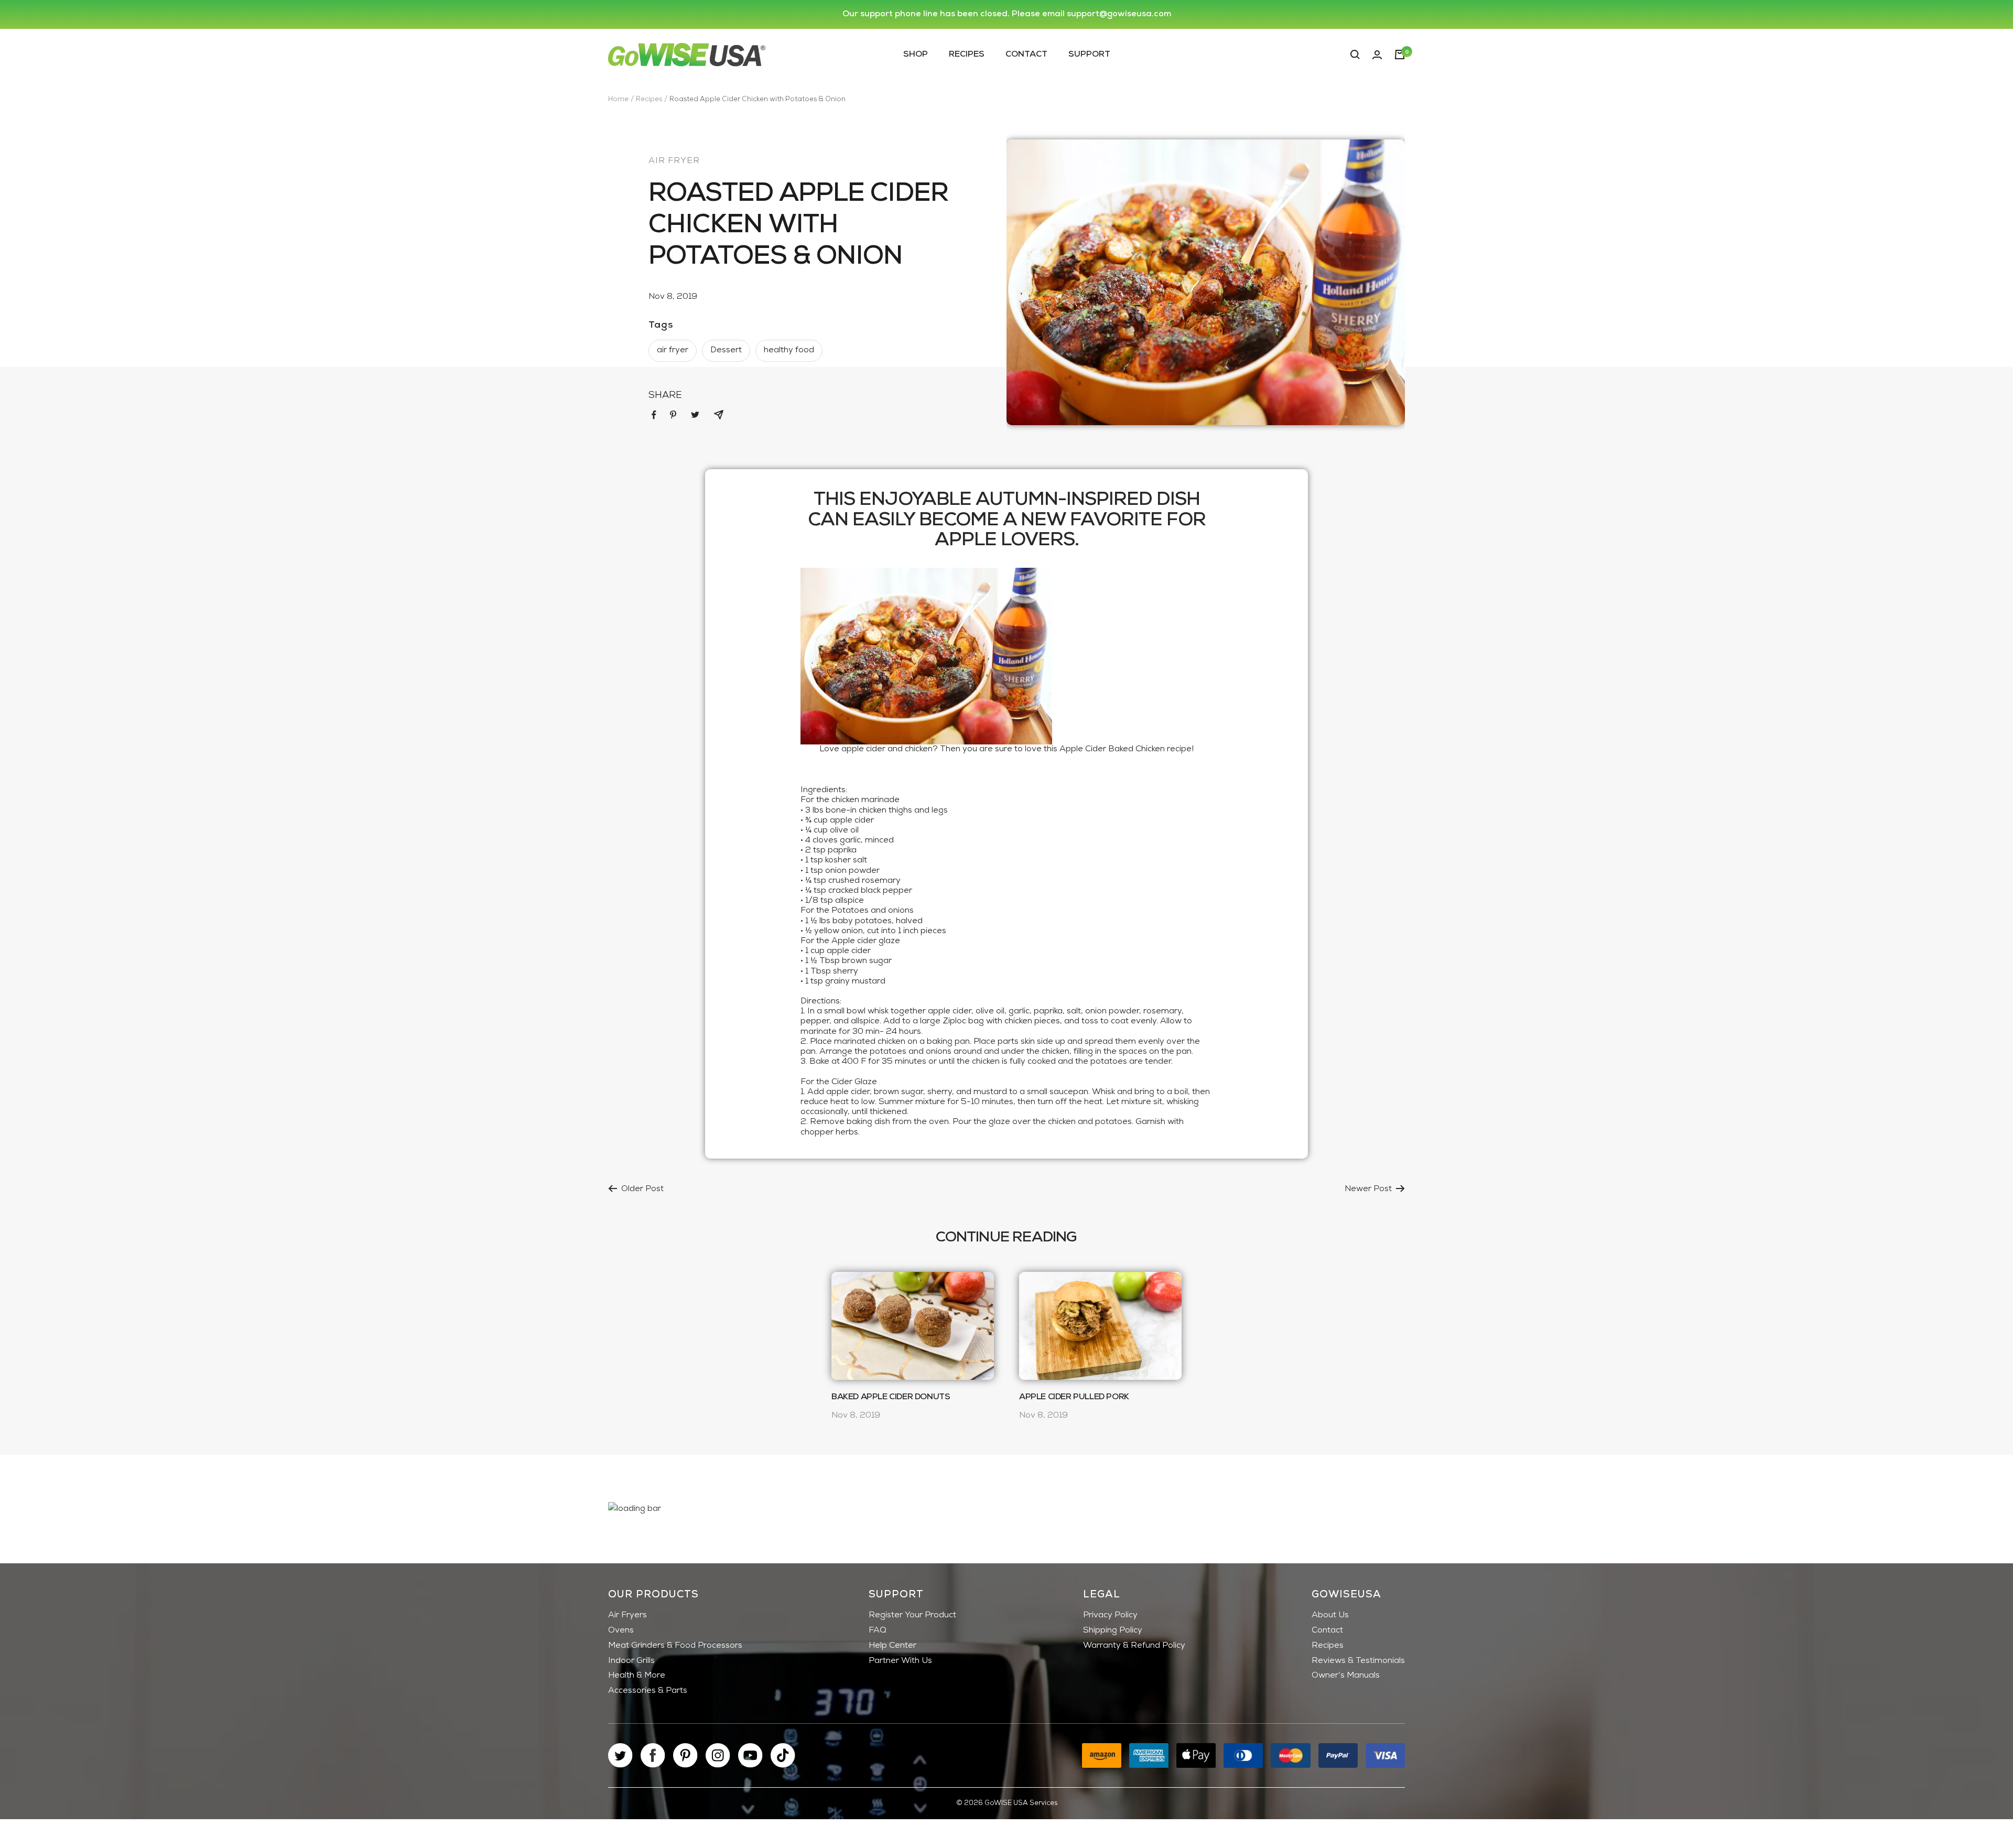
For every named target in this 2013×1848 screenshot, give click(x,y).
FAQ (878, 1630)
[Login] (1377, 55)
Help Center (892, 1646)
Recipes (967, 54)
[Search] (1355, 55)
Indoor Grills (631, 1661)
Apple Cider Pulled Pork (1074, 1397)
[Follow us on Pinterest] (685, 1755)
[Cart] (1400, 55)
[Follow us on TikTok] (783, 1755)
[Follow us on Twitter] (620, 1755)
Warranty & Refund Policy (1134, 1646)
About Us (1330, 1615)
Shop (916, 54)
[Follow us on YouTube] (750, 1755)
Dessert (726, 350)
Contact (1026, 54)
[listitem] (654, 415)
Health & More (637, 1676)
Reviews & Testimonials (1358, 1661)
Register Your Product (912, 1615)
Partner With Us (900, 1661)
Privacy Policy (1110, 1615)
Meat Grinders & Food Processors (675, 1646)
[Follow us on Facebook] (653, 1755)
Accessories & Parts (648, 1691)
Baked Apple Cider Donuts (891, 1397)
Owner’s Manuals (1346, 1676)
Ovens (621, 1630)
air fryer (674, 161)
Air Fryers (627, 1615)
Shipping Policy (1113, 1630)
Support (1089, 54)
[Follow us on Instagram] (718, 1755)
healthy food (789, 350)
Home (618, 99)
